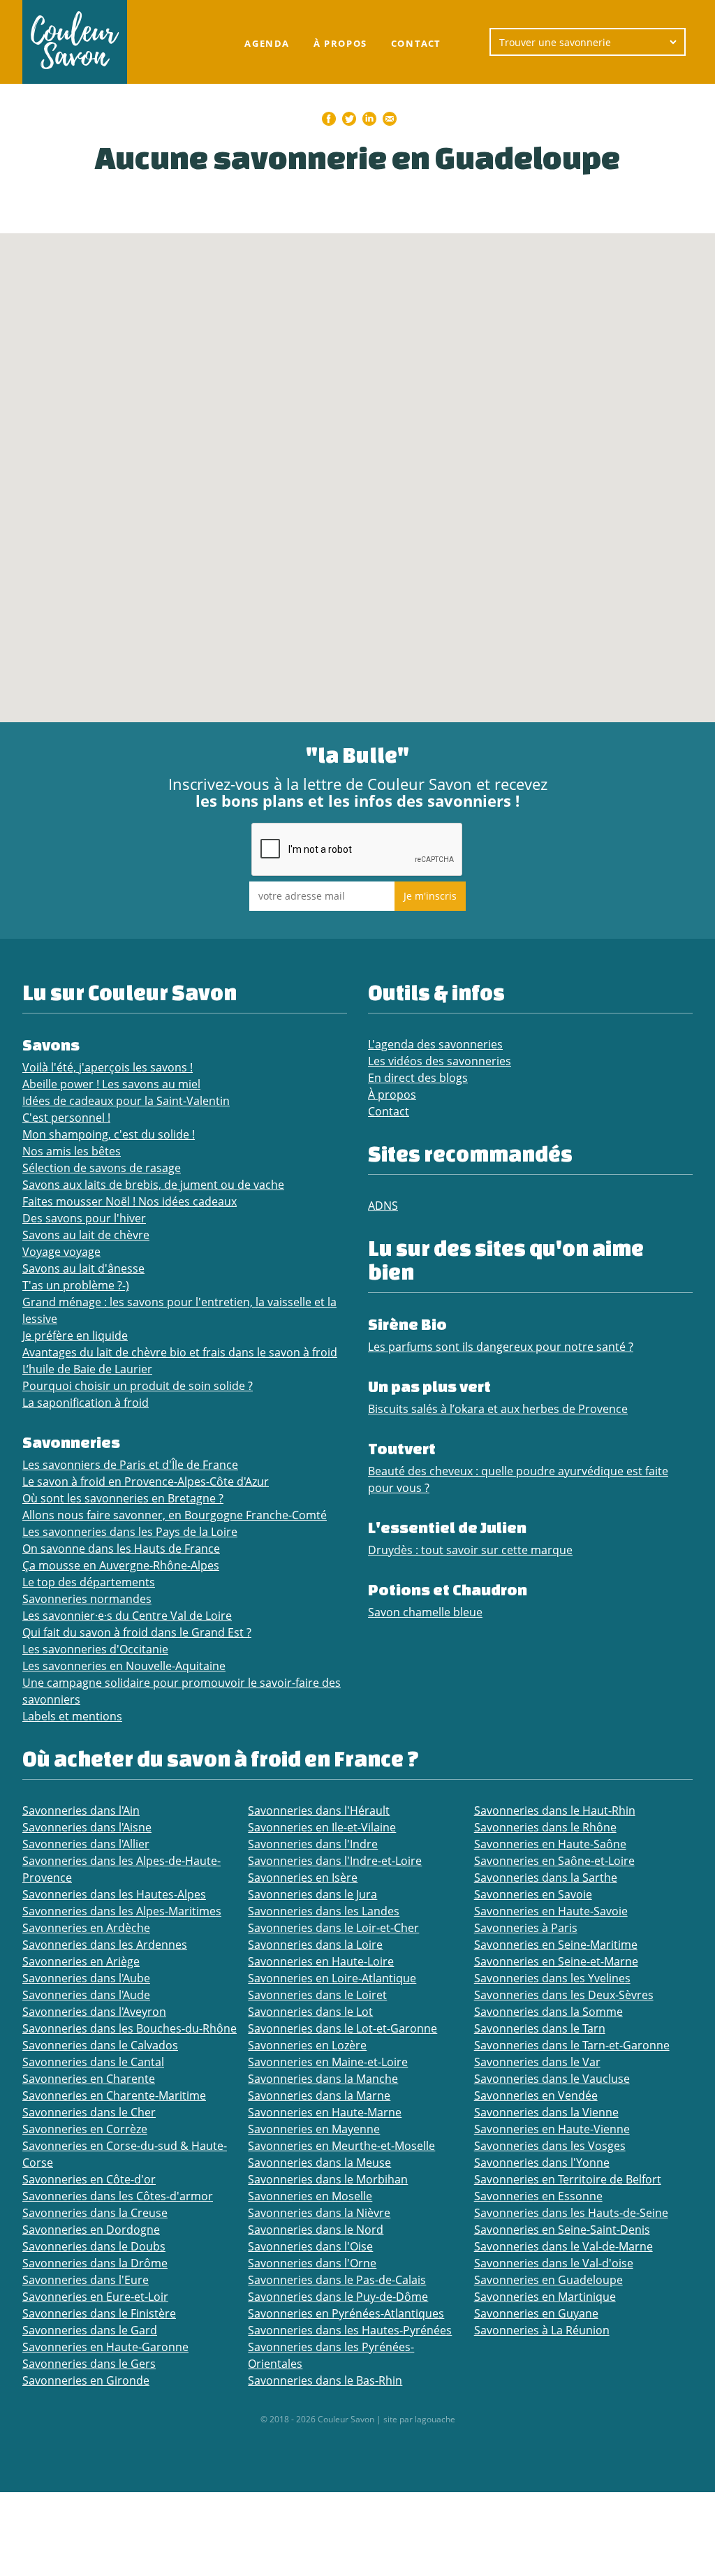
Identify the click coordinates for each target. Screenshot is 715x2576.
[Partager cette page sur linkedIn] (369, 119)
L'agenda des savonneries (435, 1044)
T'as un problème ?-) (76, 1285)
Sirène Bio (407, 1324)
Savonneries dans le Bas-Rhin (325, 2380)
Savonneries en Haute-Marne (325, 2112)
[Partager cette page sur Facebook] (329, 119)
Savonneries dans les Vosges (550, 2146)
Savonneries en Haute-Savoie (551, 1911)
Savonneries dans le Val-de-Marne (563, 2246)
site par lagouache (419, 2419)
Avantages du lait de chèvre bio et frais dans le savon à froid (180, 1352)
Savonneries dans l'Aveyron (94, 2012)
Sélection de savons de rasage (102, 1168)
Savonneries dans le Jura (312, 1894)
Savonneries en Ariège (81, 1961)
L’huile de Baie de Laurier (87, 1369)
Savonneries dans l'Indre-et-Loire (335, 1861)
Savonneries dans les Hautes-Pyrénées (350, 2330)
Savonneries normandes (87, 1599)
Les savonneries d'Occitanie (95, 1649)
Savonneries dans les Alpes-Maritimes (122, 1911)
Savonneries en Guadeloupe (548, 2280)
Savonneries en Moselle (310, 2196)
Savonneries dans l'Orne (312, 2263)
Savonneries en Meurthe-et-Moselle (341, 2146)
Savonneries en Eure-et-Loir (95, 2297)
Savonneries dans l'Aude (86, 1995)
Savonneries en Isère (303, 1878)
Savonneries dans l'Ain (81, 1810)
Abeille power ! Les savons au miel (111, 1084)
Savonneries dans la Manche (323, 2079)
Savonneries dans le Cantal (93, 2062)
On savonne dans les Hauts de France (121, 1549)
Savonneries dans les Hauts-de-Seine (571, 2213)
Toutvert (402, 1448)
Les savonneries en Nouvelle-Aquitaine (124, 1666)
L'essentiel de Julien (447, 1527)
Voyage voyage (61, 1252)
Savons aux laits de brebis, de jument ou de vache (153, 1185)
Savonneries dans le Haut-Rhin (555, 1810)
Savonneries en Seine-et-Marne (556, 1961)
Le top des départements (89, 1582)
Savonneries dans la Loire (315, 1945)
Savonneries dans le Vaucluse (552, 2079)
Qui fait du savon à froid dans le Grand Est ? (137, 1632)
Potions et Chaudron (448, 1589)
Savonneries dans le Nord (316, 2230)
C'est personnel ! (66, 1118)
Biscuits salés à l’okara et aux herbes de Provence (498, 1409)
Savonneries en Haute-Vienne (552, 2129)
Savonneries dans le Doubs (94, 2246)
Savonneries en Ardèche (86, 1928)
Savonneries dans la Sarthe (546, 1878)
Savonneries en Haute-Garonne (105, 2347)
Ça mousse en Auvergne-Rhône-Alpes (121, 1565)
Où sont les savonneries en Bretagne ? (123, 1498)
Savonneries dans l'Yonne (542, 2162)
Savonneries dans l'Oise (310, 2246)
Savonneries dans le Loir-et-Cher (333, 1928)
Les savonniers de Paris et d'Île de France (130, 1465)
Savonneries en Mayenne (314, 2129)
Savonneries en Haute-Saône (550, 1844)
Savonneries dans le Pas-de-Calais (337, 2280)
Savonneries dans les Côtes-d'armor (118, 2196)
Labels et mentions (72, 1716)
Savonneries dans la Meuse (319, 2162)
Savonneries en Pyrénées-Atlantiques (346, 2313)
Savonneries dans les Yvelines (552, 1978)
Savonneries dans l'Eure (86, 2280)
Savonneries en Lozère (307, 2045)
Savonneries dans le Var (537, 2062)
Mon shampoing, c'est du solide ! (109, 1134)
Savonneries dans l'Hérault (319, 1810)
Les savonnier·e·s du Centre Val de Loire (127, 1616)
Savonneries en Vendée (536, 2095)
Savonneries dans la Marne (319, 2095)
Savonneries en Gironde (86, 2380)
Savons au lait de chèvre (86, 1235)
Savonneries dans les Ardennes (105, 1945)
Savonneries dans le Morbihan (328, 2179)
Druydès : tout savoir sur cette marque (470, 1550)
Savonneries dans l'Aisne (87, 1827)
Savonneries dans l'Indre (313, 1844)
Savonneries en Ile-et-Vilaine (322, 1827)
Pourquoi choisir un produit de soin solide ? (138, 1386)
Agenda (267, 43)
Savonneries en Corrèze (85, 2129)
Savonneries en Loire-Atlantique (332, 1978)
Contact (416, 43)
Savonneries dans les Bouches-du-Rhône (130, 2028)
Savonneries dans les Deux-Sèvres (564, 1995)
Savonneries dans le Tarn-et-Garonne (572, 2045)
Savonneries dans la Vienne (546, 2112)
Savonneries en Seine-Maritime (556, 1945)
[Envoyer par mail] (390, 119)
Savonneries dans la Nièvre (319, 2213)
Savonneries (71, 1442)
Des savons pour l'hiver (84, 1218)
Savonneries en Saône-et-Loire (554, 1861)
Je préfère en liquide (75, 1335)
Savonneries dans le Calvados (100, 2045)
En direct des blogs (418, 1078)
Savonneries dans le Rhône (545, 1827)
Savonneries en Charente (89, 2079)
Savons (51, 1045)
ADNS (383, 1206)
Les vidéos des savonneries (440, 1061)
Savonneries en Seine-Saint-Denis (562, 2230)
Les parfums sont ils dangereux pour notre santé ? (501, 1347)
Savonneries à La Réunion (542, 2330)
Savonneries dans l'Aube (86, 1978)
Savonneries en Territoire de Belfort (568, 2179)
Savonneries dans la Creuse (95, 2213)
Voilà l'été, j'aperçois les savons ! (108, 1067)
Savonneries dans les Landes (324, 1911)
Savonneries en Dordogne (91, 2230)
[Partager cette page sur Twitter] (349, 119)
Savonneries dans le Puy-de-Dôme (338, 2297)
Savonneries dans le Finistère (99, 2313)
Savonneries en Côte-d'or (89, 2179)
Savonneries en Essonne (538, 2196)
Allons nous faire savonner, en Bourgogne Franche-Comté (175, 1515)
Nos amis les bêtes (72, 1151)
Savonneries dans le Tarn (540, 2028)
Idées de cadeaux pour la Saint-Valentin (126, 1101)
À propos (340, 43)
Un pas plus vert (429, 1386)
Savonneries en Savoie (533, 1894)
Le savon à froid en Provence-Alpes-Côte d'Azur (146, 1481)
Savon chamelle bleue (425, 1612)
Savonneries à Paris (526, 1928)
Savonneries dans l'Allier (86, 1844)
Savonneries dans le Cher (89, 2112)
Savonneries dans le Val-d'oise (554, 2263)
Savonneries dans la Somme (548, 2012)
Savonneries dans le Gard (90, 2330)
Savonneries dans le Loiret (317, 1995)
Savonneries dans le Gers (89, 2364)
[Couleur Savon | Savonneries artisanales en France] (75, 42)
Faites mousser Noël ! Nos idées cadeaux (130, 1201)
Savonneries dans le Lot (310, 2012)
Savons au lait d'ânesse (83, 1268)
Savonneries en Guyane (536, 2313)
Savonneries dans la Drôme (95, 2263)
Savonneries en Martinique (545, 2297)
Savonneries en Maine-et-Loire (328, 2062)
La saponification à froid (86, 1403)
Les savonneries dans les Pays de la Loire (130, 1532)
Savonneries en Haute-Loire (321, 1961)
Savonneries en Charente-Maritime (114, 2095)
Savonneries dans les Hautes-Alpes (114, 1894)
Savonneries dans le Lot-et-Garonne (342, 2028)
